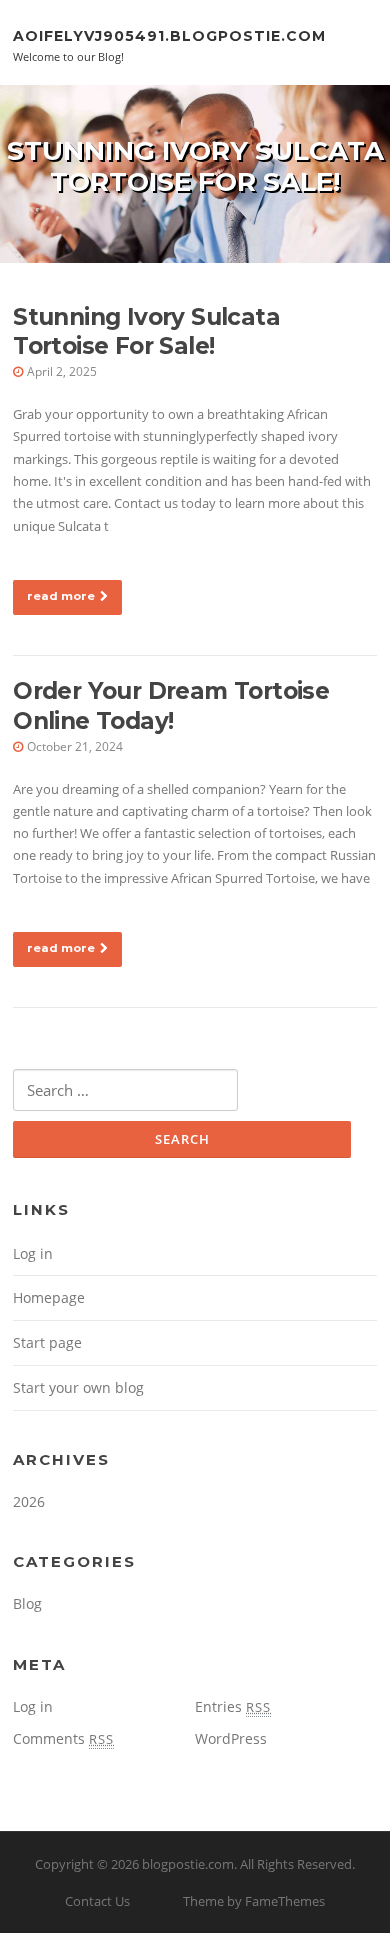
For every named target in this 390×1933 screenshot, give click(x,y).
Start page (47, 1342)
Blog (27, 1603)
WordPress (231, 1738)
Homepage (49, 1297)
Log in (33, 1253)
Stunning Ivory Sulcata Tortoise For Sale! (146, 332)
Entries (233, 1706)
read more (61, 596)
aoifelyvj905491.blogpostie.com (169, 35)
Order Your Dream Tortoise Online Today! (171, 706)
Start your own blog (78, 1387)
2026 (29, 1501)
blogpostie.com (188, 1864)
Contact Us (97, 1901)
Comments (63, 1738)
